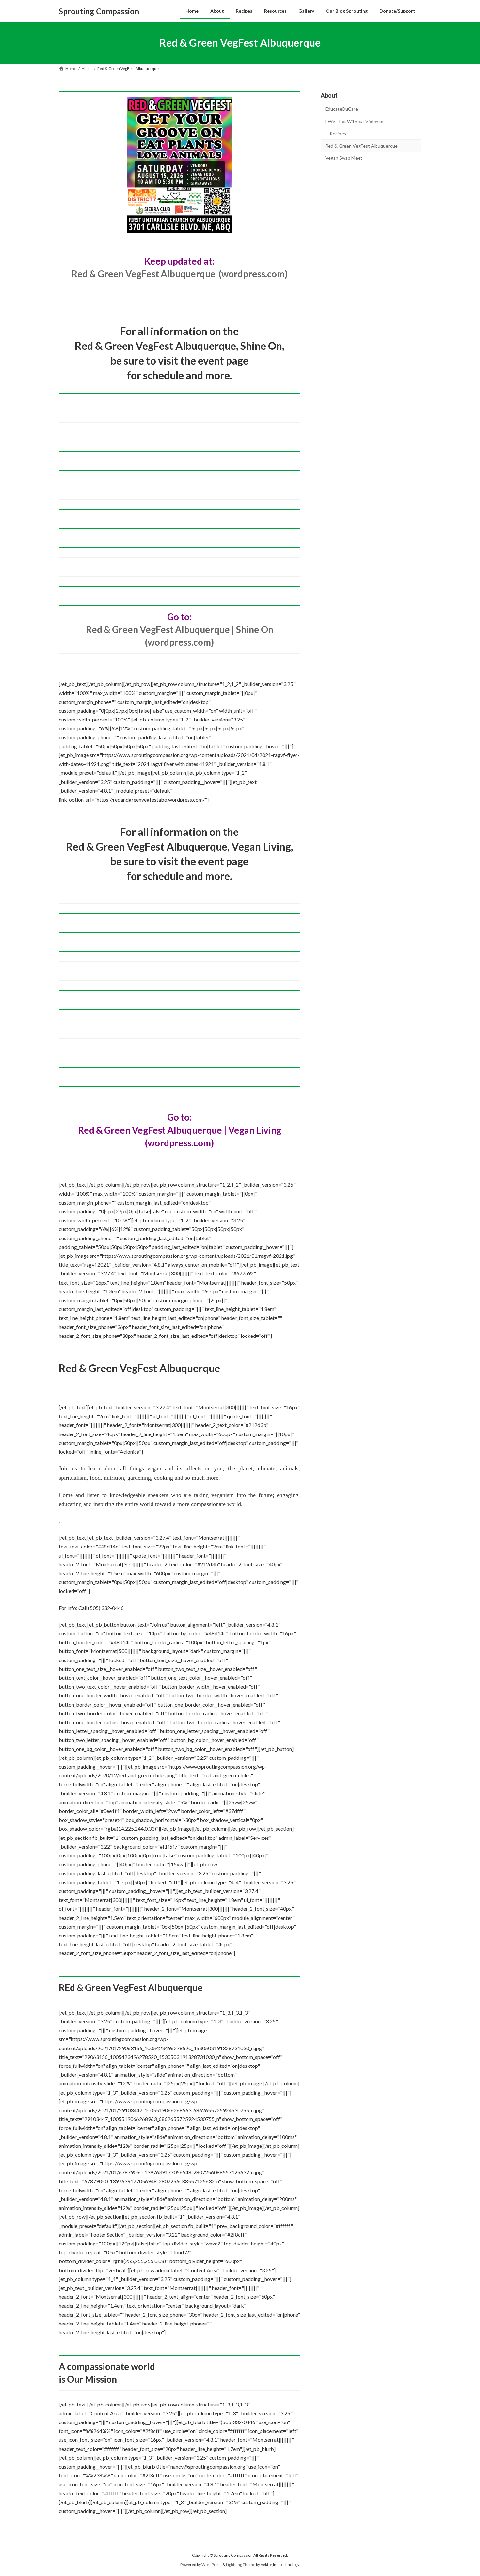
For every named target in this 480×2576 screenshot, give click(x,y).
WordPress (212, 2565)
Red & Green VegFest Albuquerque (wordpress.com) (180, 274)
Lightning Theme (241, 2565)
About (329, 95)
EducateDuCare (342, 109)
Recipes (338, 133)
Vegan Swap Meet (344, 158)
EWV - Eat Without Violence (354, 121)
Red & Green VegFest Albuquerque (361, 146)
